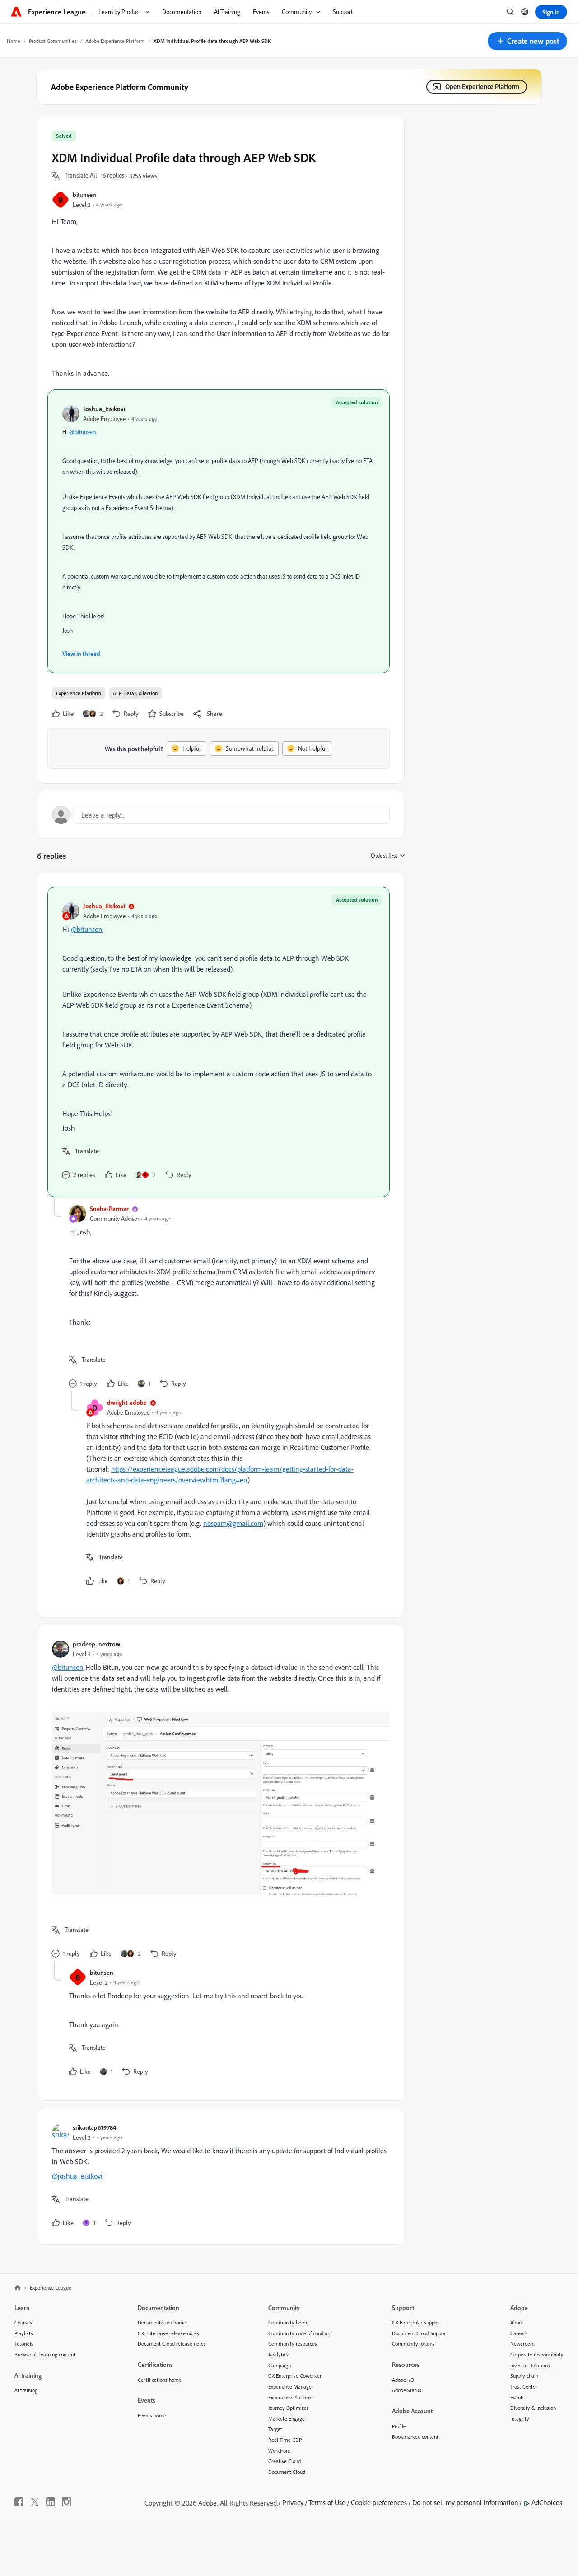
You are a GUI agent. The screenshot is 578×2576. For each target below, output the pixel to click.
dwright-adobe (127, 1402)
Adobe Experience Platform (115, 41)
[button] (527, 41)
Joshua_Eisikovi (104, 409)
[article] (219, 1042)
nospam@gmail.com (233, 1523)
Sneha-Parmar (109, 1209)
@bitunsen (82, 432)
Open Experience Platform (482, 86)
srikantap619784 (94, 2127)
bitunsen (84, 194)
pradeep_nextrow (96, 1644)
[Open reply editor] (221, 815)
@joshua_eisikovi (77, 2176)
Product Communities (53, 41)
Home (14, 41)
